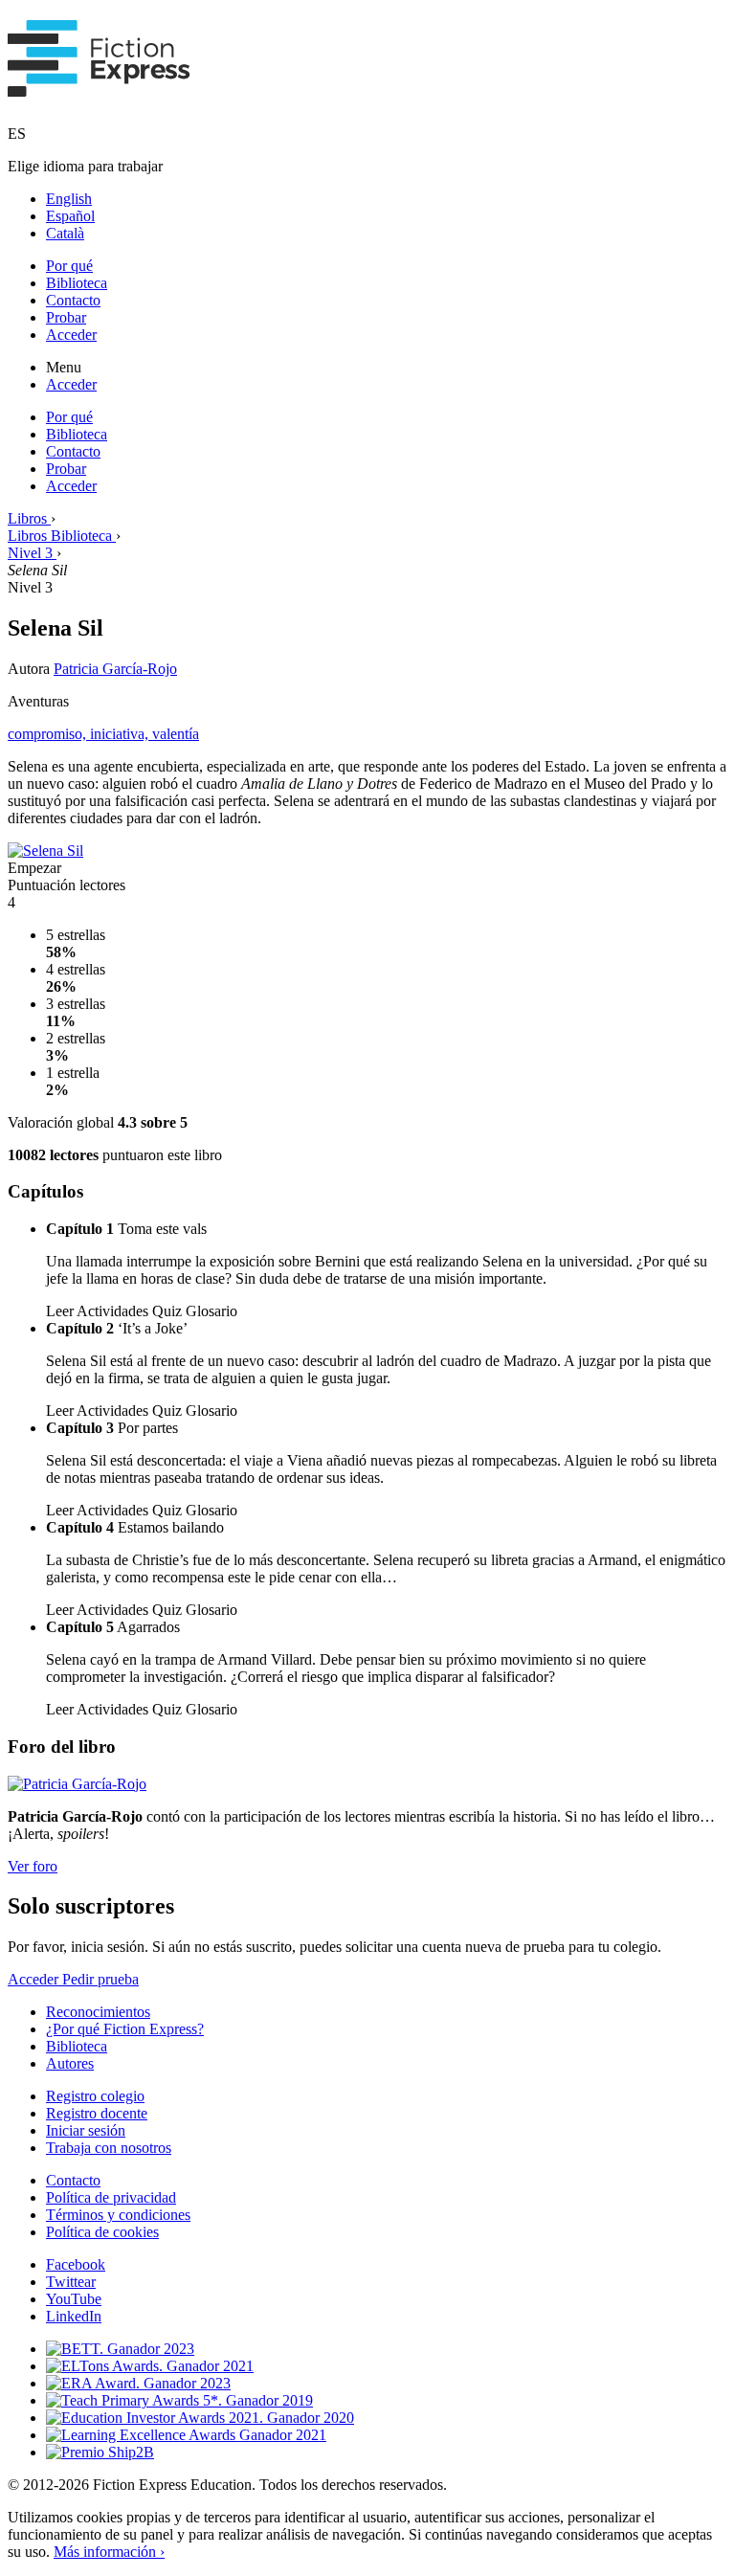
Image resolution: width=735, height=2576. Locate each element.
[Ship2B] (100, 2452)
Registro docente (97, 2113)
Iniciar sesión (86, 2130)
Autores (70, 2063)
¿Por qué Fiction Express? (125, 2029)
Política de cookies (102, 2232)
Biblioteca (77, 283)
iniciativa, (121, 734)
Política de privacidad (111, 2197)
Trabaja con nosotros (109, 2148)
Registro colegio (95, 2096)
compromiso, (49, 734)
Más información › (109, 2552)
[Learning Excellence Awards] (186, 2435)
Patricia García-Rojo (115, 669)
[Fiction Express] (99, 86)
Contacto (73, 300)
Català (65, 233)
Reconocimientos (98, 2012)
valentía (176, 734)
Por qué (69, 266)
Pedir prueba (100, 1979)
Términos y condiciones (118, 2215)
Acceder (71, 335)
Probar (66, 317)
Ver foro (33, 1866)
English (69, 199)
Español (70, 216)
